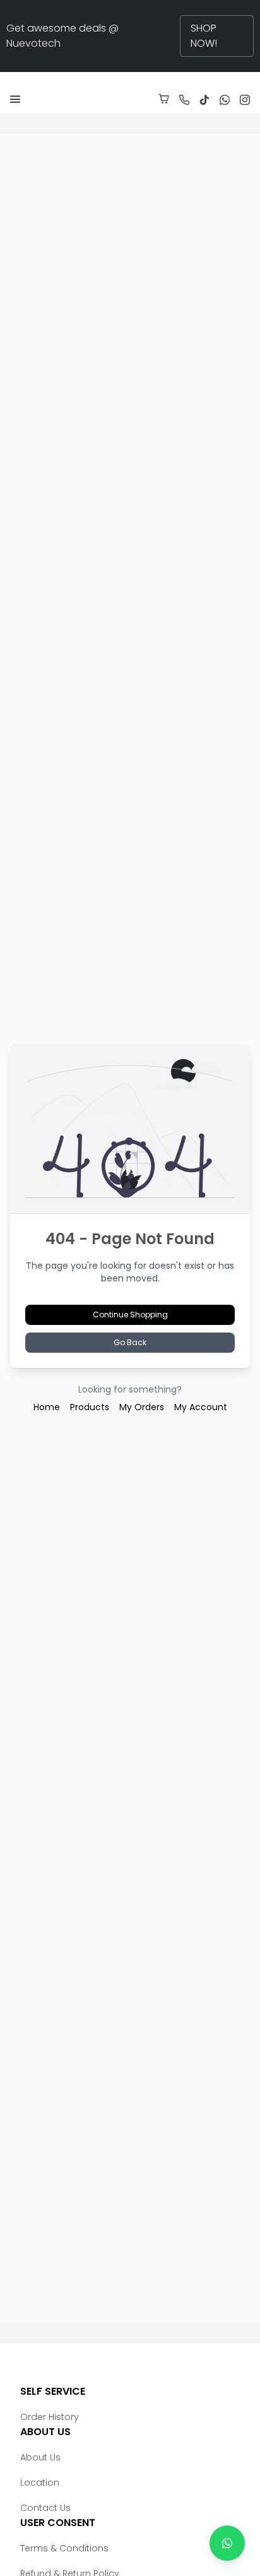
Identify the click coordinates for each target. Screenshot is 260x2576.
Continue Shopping (130, 1315)
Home (47, 1407)
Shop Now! (204, 36)
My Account (201, 1407)
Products (90, 1407)
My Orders (142, 1407)
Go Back (130, 1342)
